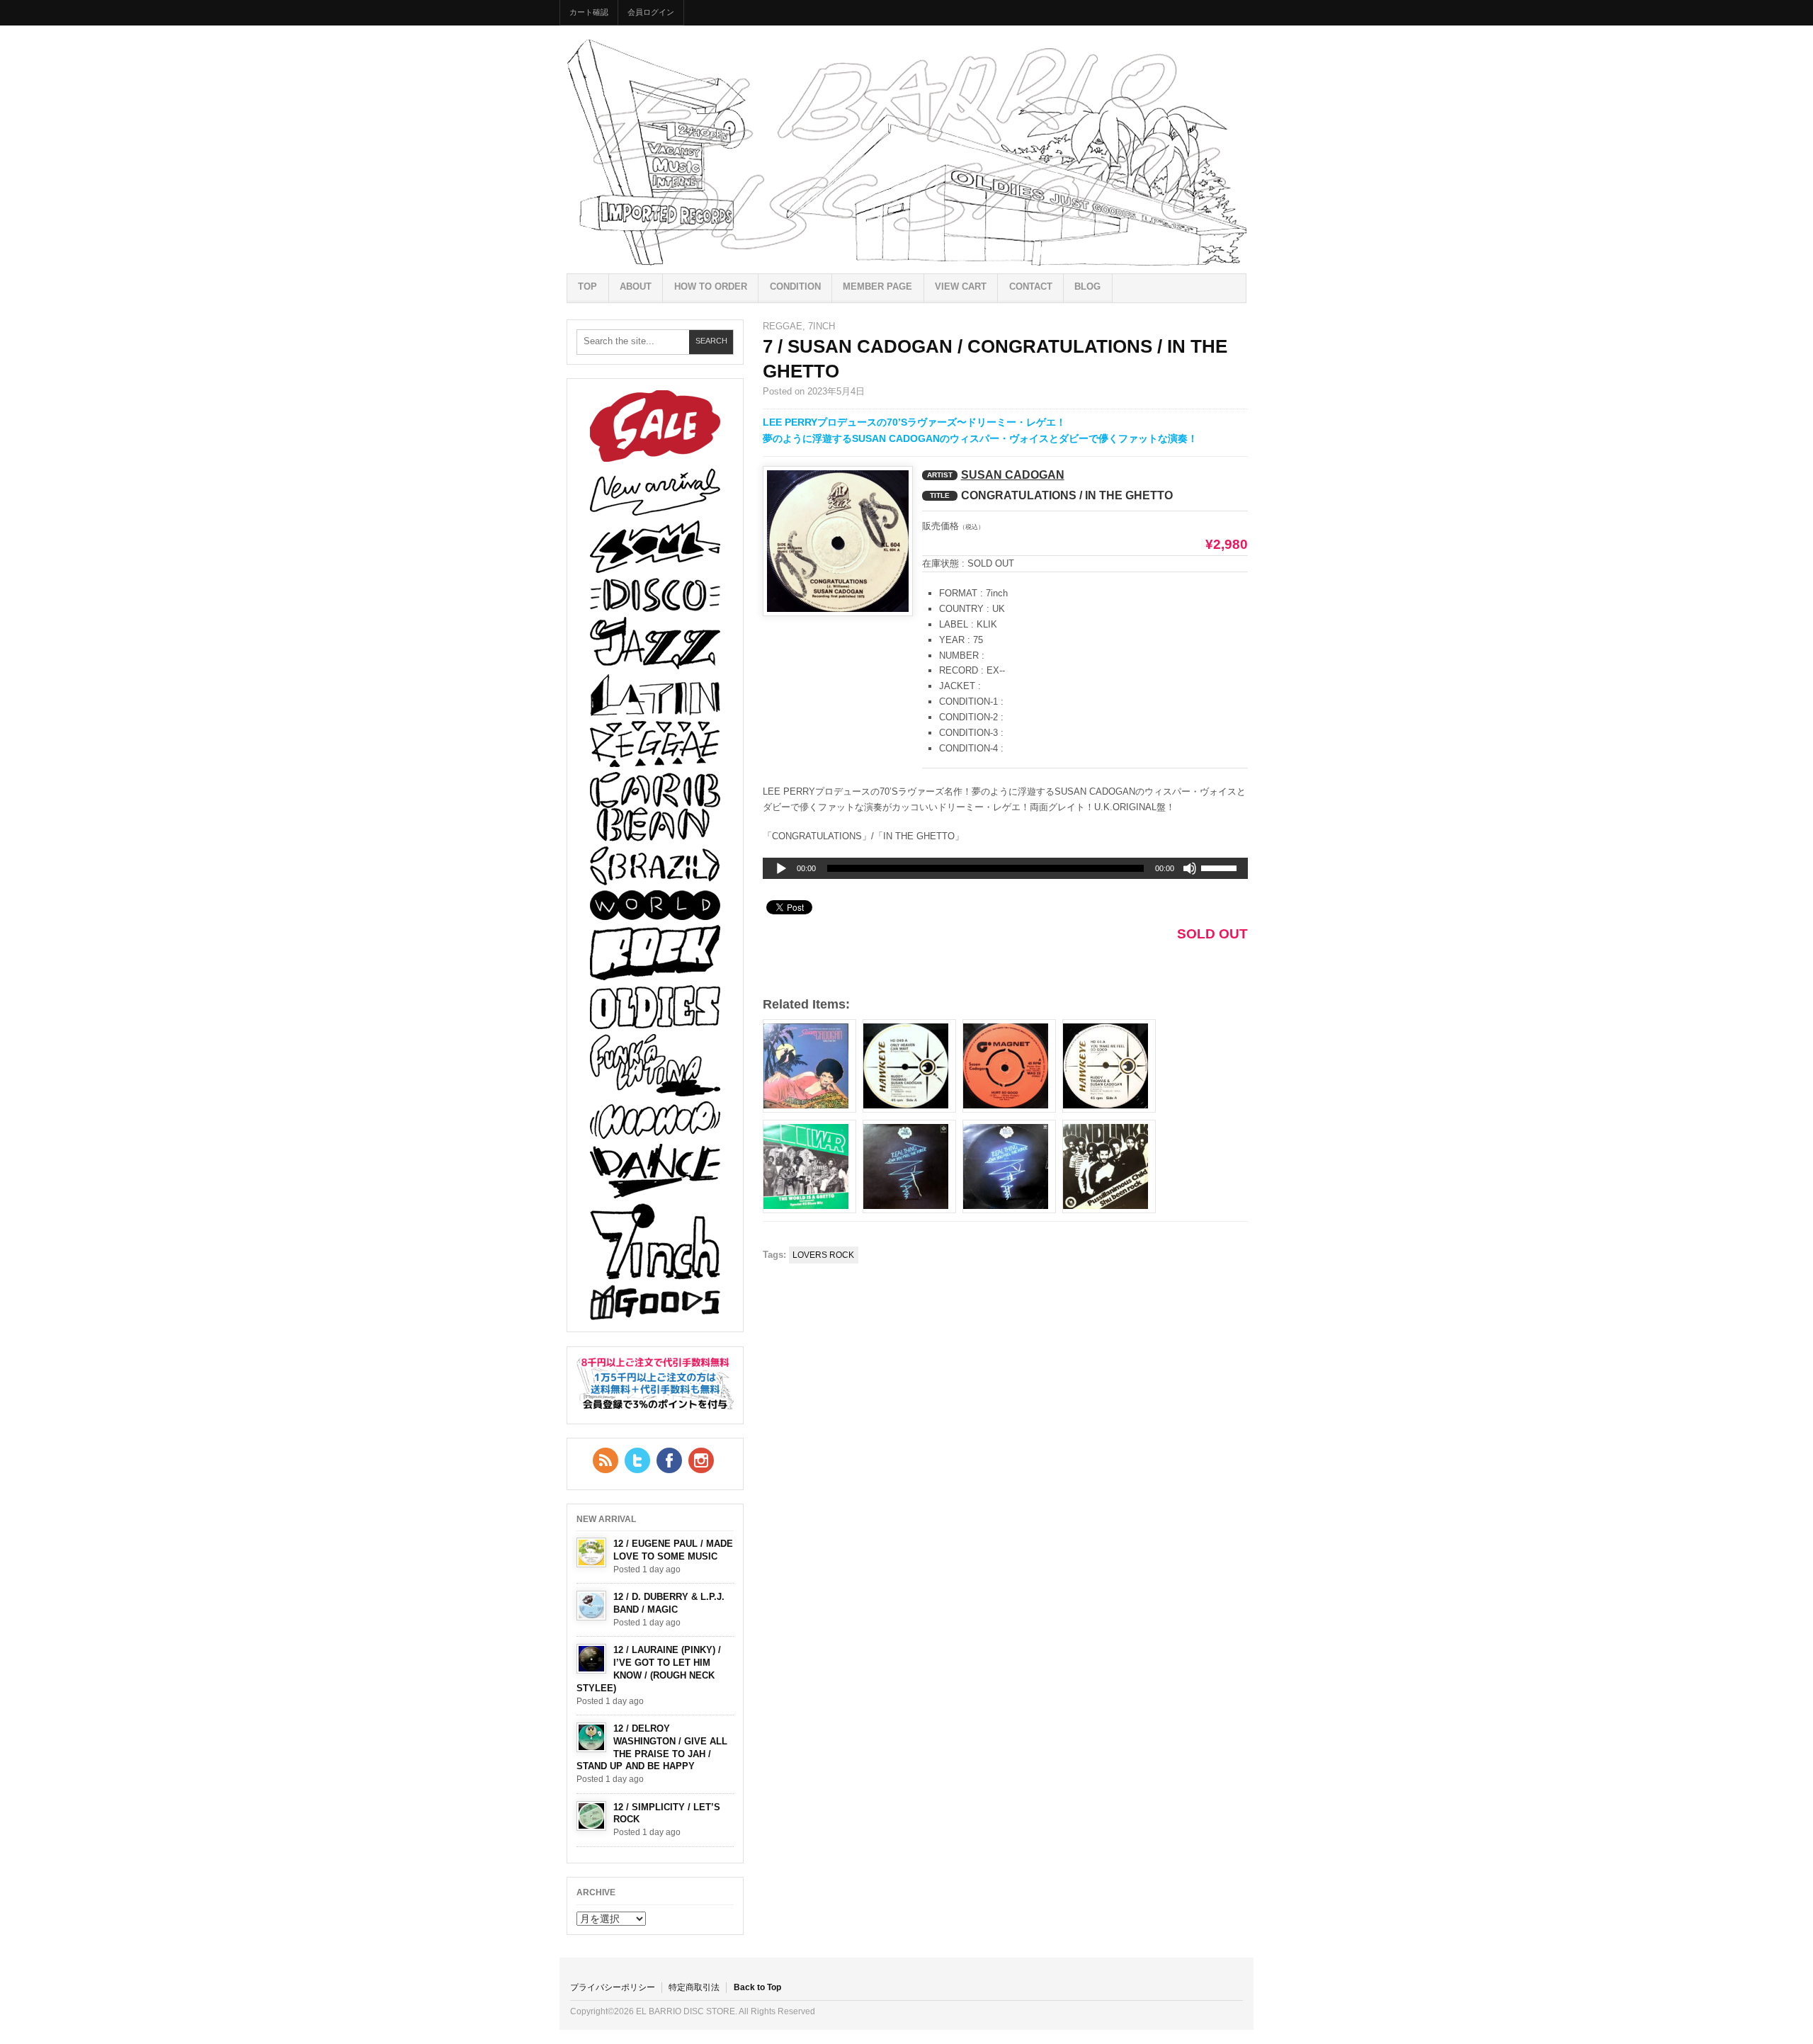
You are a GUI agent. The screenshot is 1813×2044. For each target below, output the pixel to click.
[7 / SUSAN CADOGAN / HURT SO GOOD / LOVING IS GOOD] (1009, 1066)
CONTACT (1031, 286)
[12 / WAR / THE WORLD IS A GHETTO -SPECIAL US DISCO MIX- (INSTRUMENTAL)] (809, 1166)
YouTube (701, 1460)
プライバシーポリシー (613, 1987)
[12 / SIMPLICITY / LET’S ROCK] (591, 1816)
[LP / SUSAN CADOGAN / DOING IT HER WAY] (809, 1066)
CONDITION (795, 286)
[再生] (781, 869)
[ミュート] (1190, 868)
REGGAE (783, 326)
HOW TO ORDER (711, 286)
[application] (1005, 868)
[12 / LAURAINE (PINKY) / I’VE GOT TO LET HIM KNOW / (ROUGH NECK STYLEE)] (591, 1659)
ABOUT (636, 286)
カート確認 (589, 12)
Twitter (637, 1460)
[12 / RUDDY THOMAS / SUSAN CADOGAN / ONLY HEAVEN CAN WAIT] (909, 1066)
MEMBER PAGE (877, 286)
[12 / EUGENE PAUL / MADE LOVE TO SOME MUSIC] (591, 1552)
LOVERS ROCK (823, 1255)
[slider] (1221, 870)
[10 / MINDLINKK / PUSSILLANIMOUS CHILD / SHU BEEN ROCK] (1109, 1166)
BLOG (1087, 286)
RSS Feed (606, 1460)
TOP (587, 286)
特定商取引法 (694, 1987)
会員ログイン (651, 12)
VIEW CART (961, 286)
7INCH (822, 326)
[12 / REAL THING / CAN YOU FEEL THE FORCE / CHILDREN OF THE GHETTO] (1009, 1166)
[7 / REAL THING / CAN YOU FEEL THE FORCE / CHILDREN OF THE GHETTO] (909, 1166)
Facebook (669, 1460)
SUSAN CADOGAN (1013, 475)
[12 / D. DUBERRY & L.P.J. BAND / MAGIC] (591, 1606)
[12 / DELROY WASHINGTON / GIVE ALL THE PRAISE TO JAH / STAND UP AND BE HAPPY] (591, 1737)
